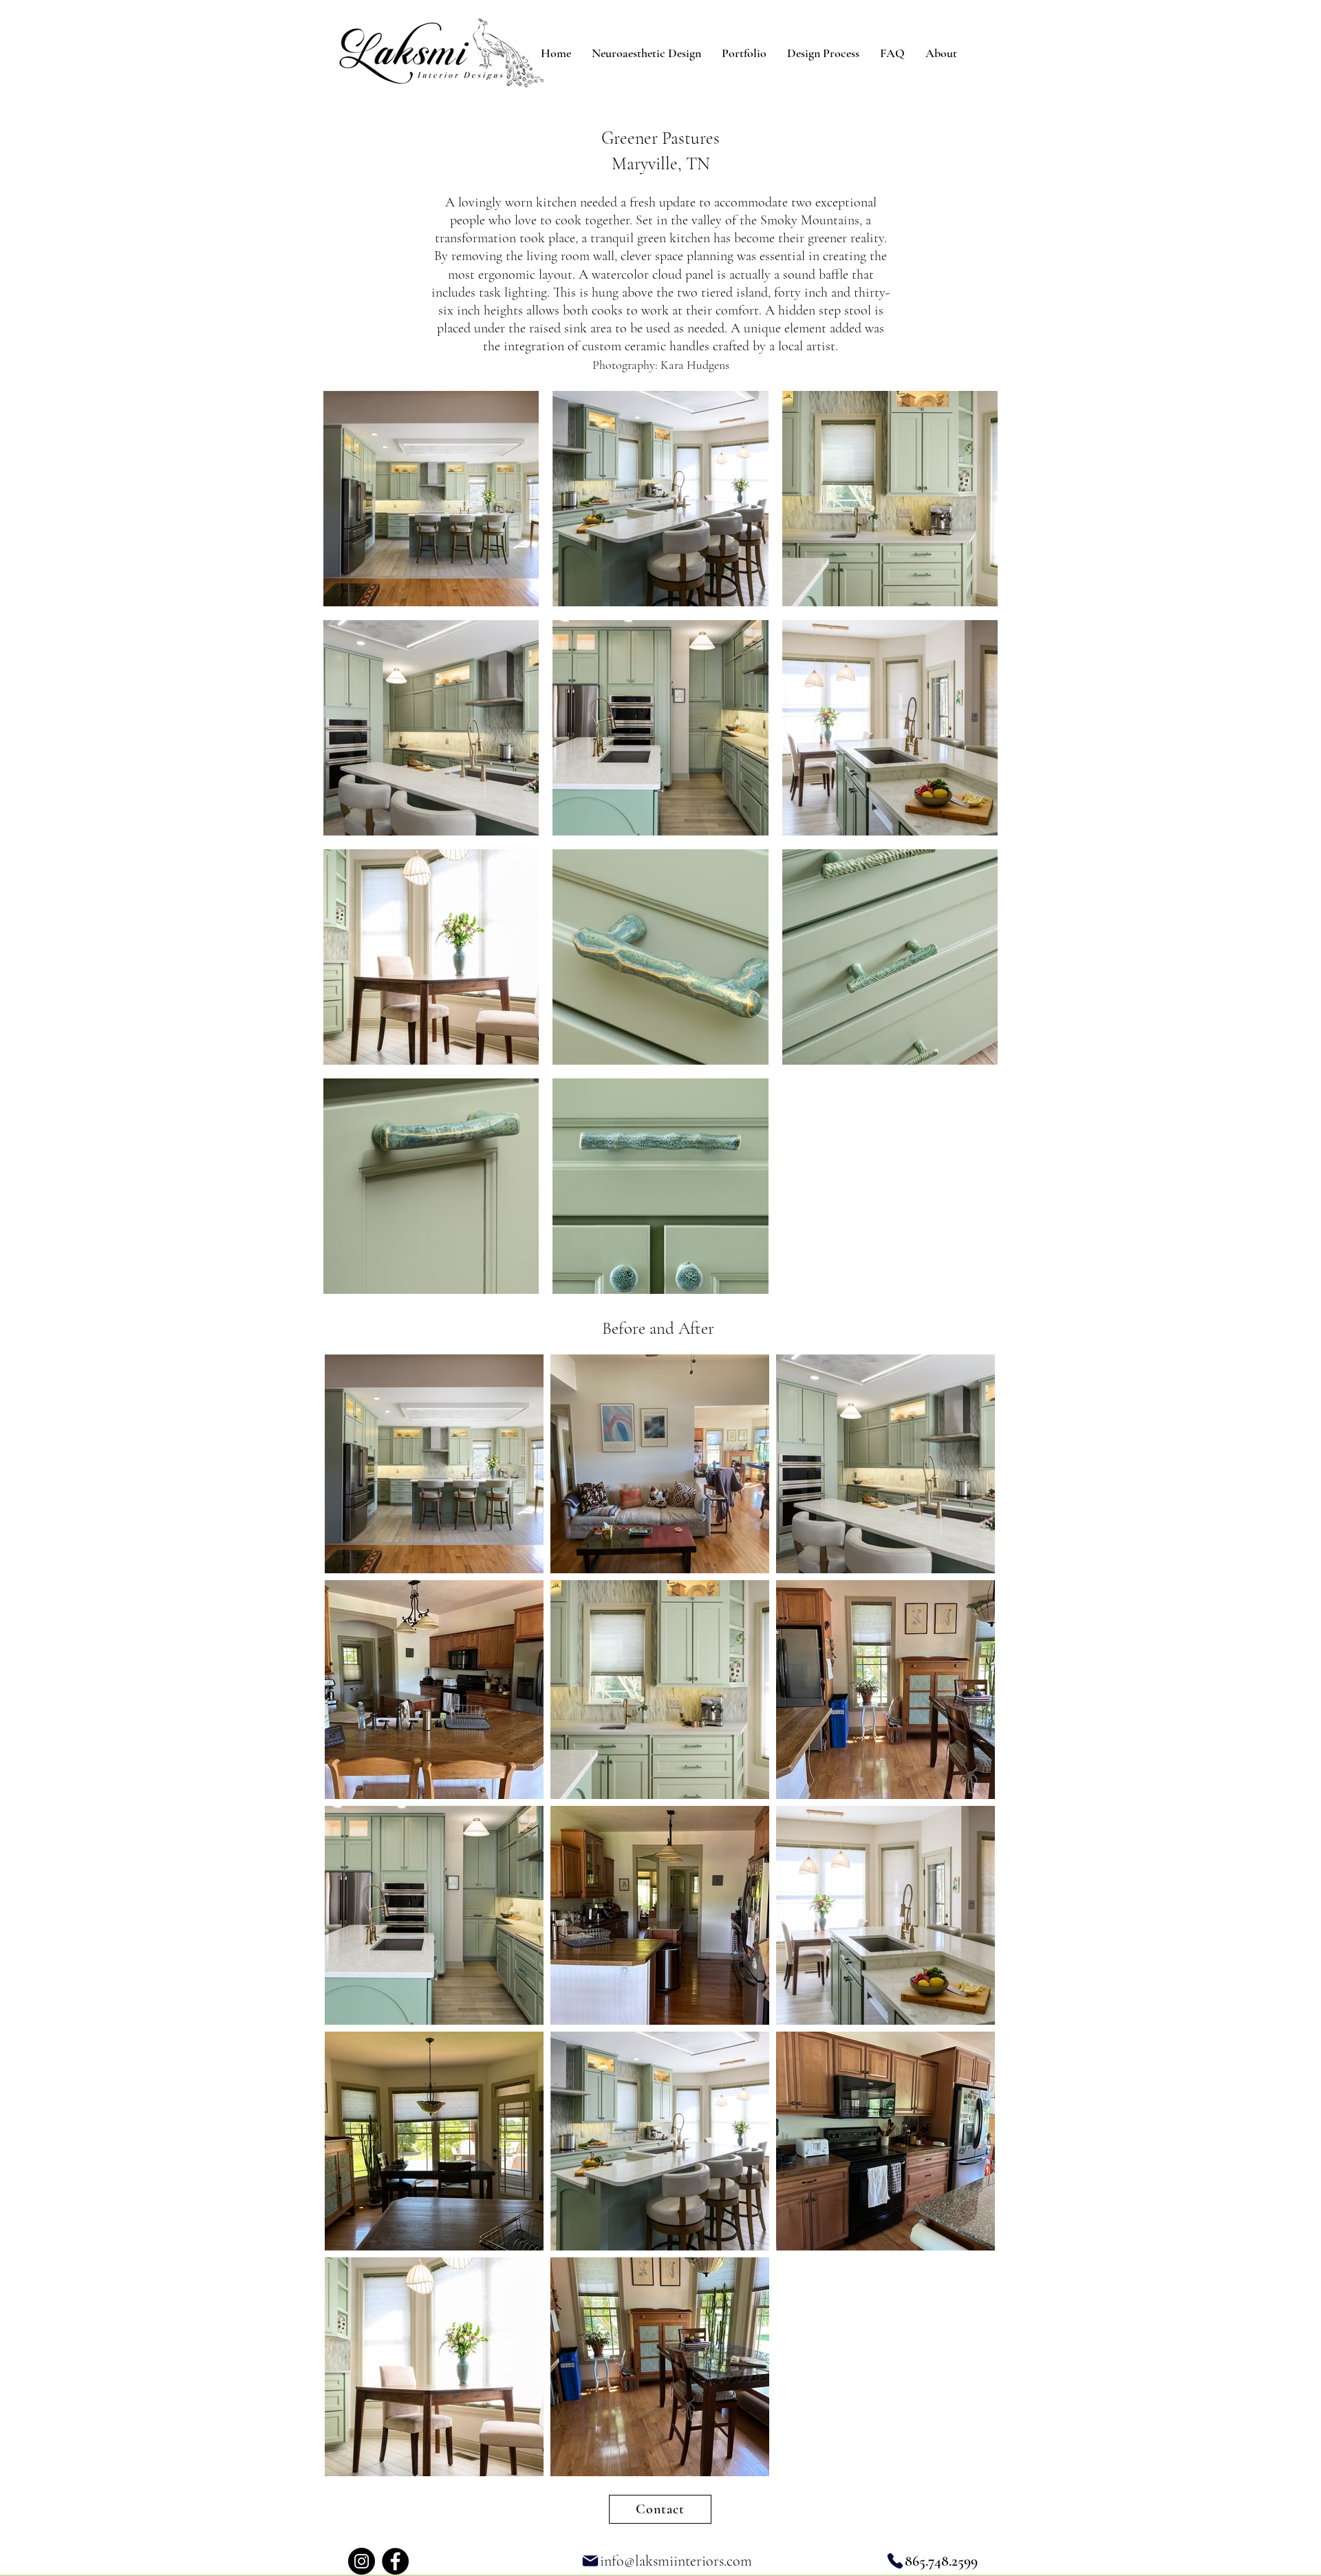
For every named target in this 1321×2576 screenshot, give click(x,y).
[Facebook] (395, 2561)
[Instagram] (362, 2561)
